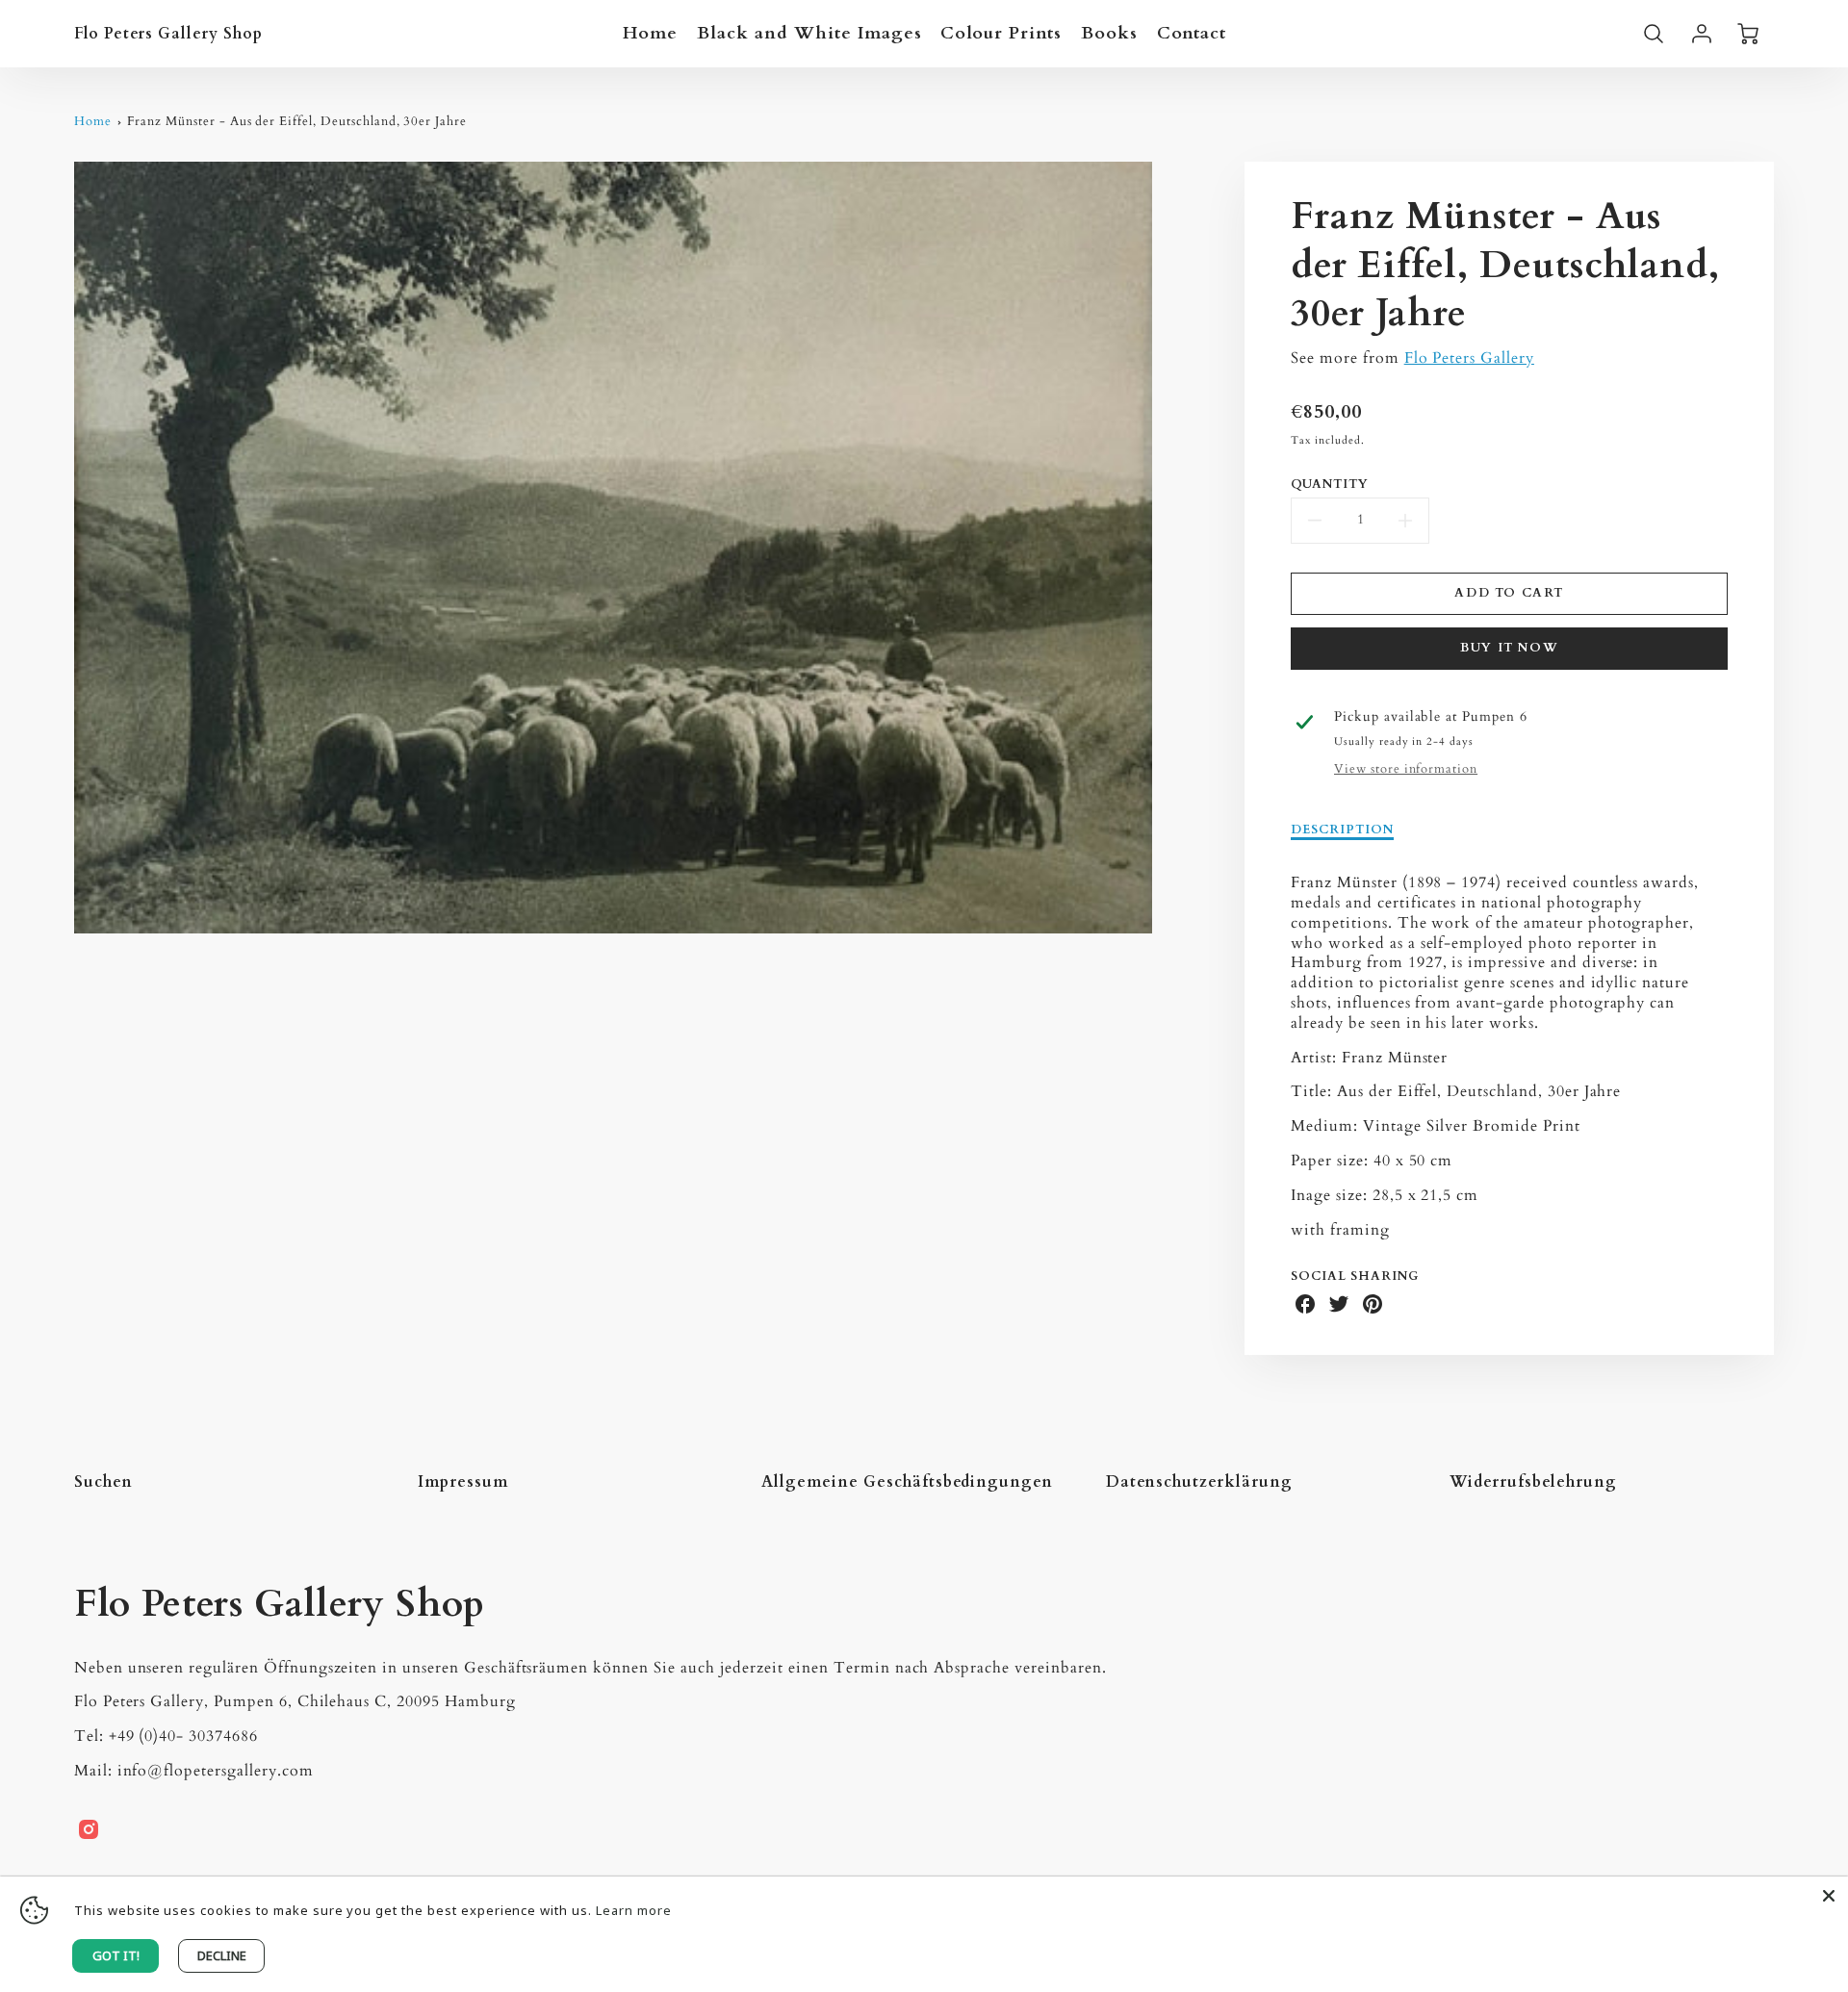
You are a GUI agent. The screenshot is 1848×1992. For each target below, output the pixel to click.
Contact (1192, 33)
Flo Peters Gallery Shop (280, 1605)
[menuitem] (651, 33)
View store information (1406, 769)
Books (1109, 33)
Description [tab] (1342, 830)
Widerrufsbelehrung (1533, 1482)
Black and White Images (809, 33)
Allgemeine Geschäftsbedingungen (907, 1482)
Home (651, 33)
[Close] (1829, 1896)
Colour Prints (1001, 33)
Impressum (463, 1482)
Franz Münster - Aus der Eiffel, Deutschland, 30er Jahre (297, 121)
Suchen (103, 1482)
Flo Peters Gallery (1469, 358)
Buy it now (1509, 648)
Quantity (1330, 485)
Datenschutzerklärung (1199, 1482)
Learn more (634, 1910)
